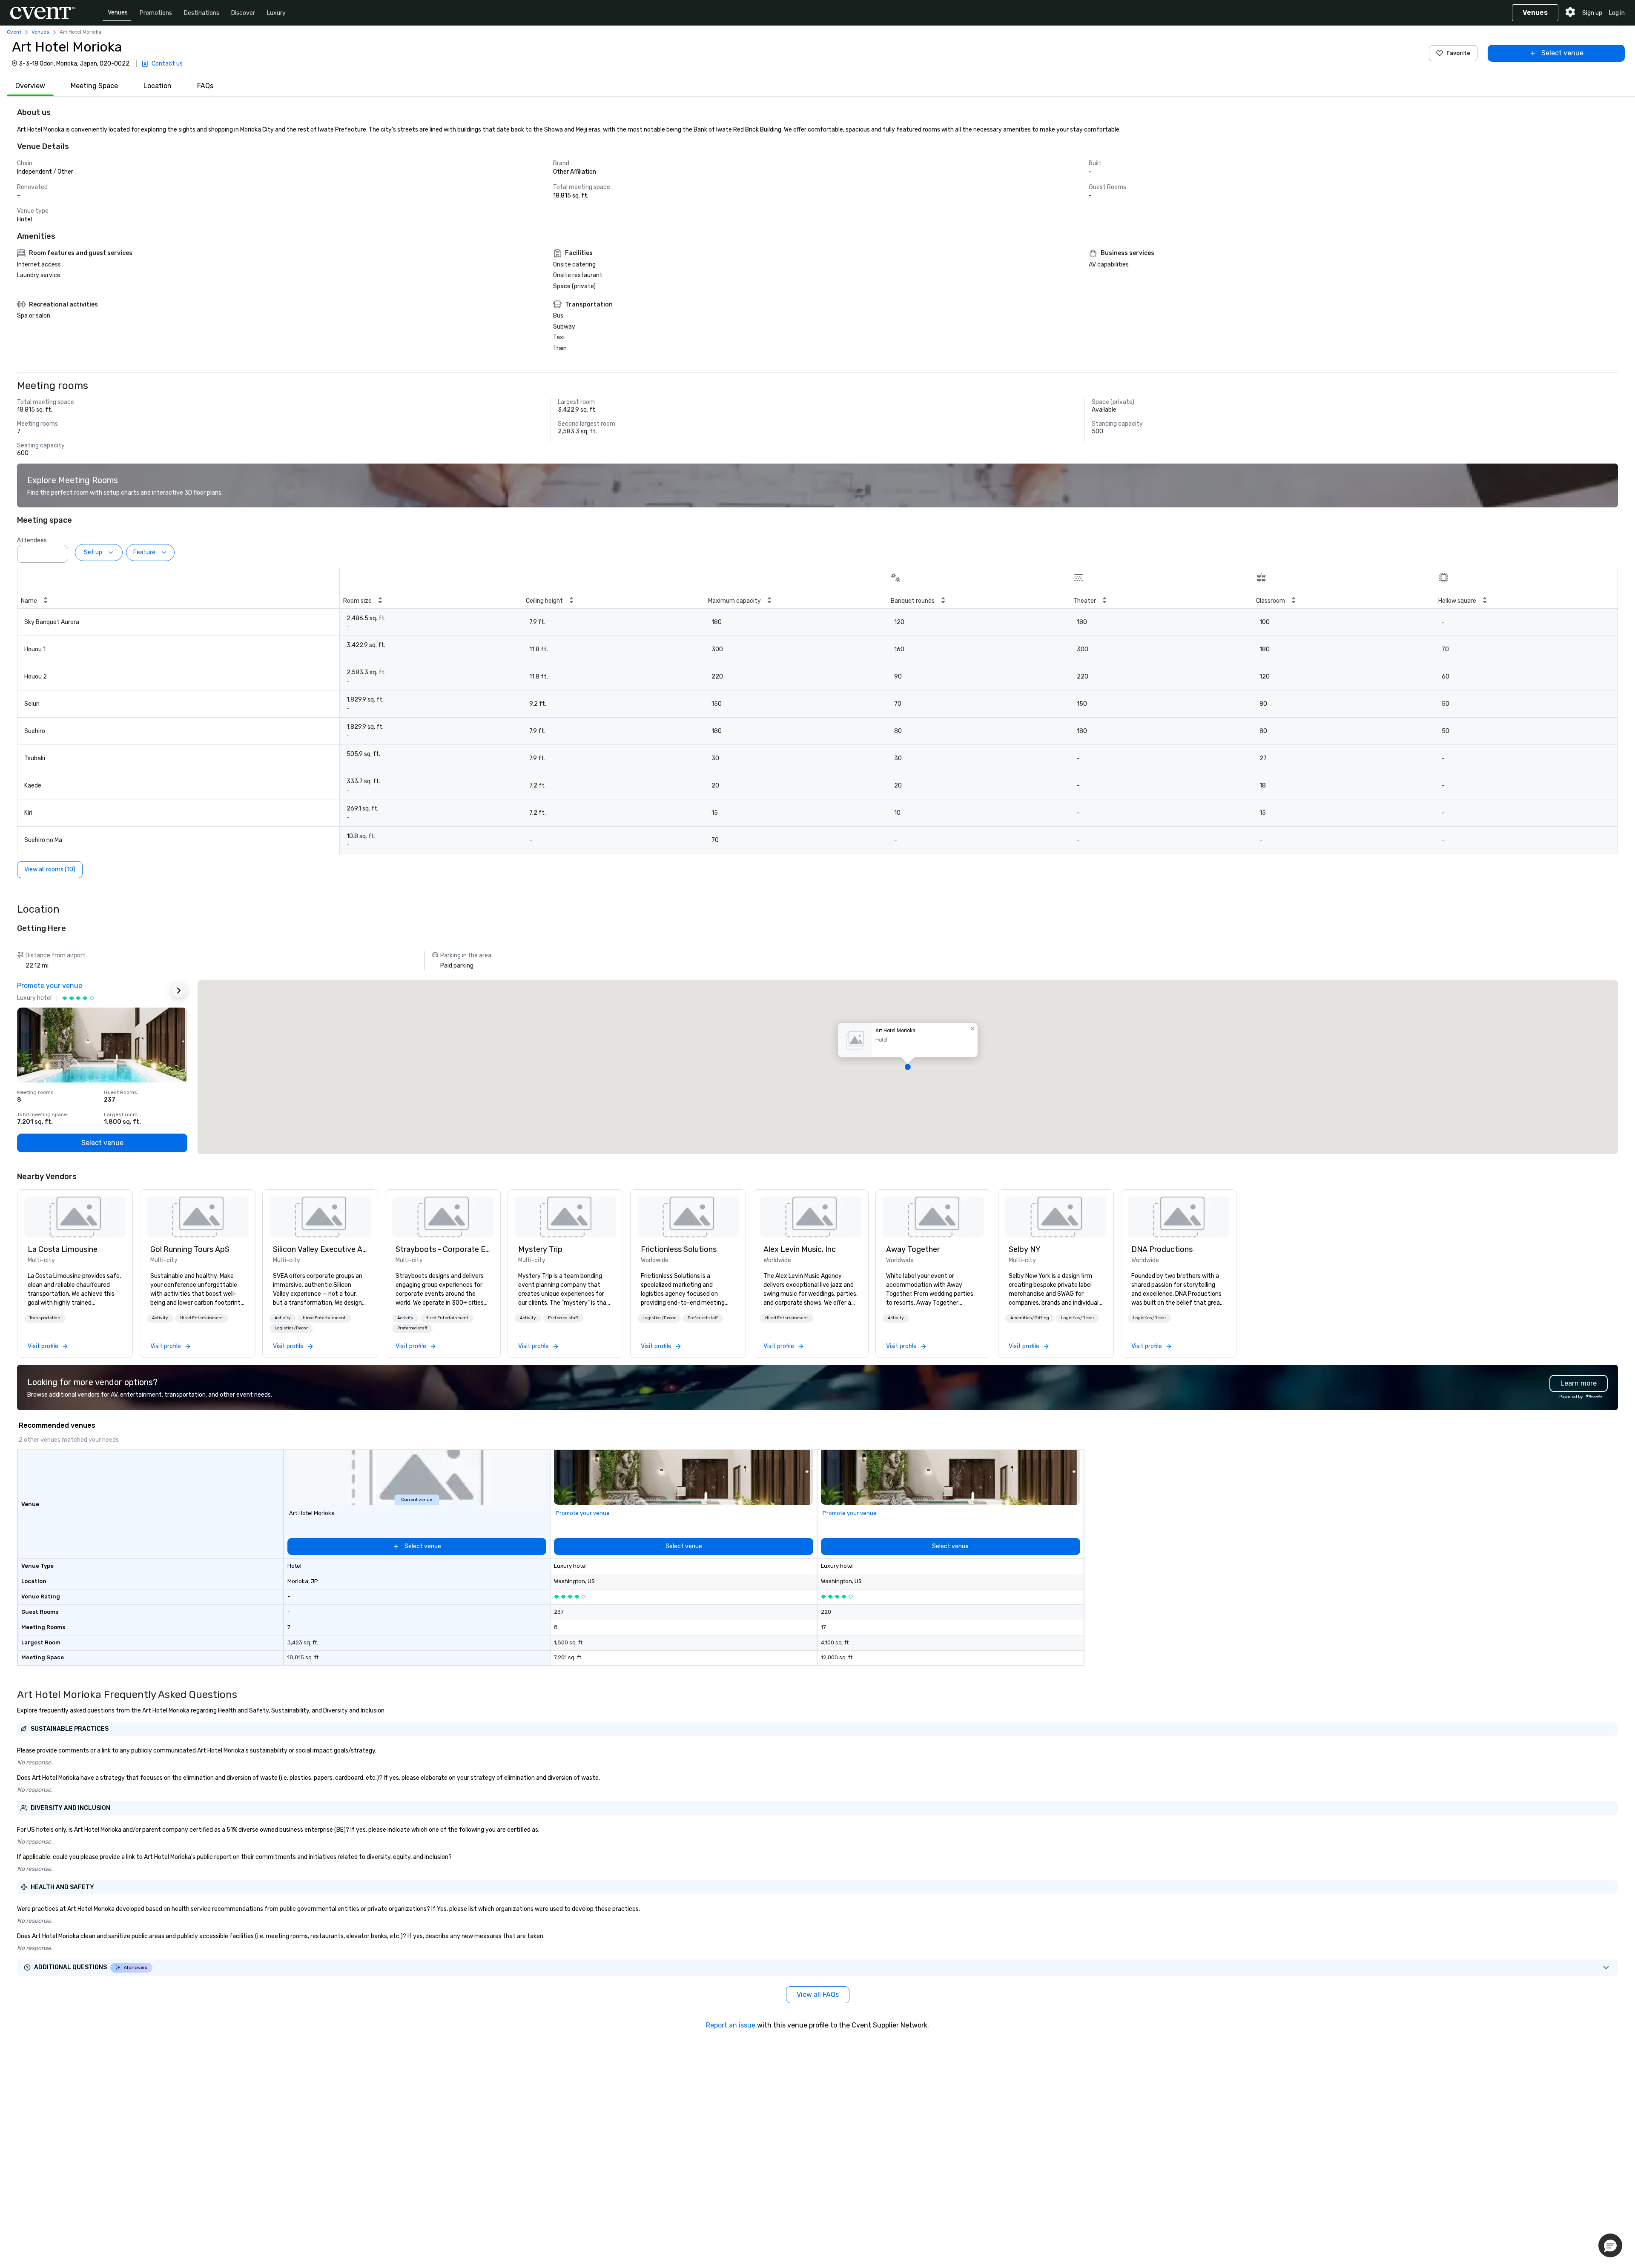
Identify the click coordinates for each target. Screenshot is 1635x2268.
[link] (75, 1217)
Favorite (1458, 53)
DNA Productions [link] (1162, 1249)
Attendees (32, 540)
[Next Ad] (179, 991)
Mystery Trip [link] (540, 1249)
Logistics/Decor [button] (291, 1328)
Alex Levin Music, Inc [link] (800, 1249)
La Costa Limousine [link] (63, 1249)
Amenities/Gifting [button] (1030, 1318)
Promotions (156, 13)
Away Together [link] (913, 1249)
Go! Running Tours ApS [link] (190, 1249)
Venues (118, 13)
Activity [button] (160, 1318)
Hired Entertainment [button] (202, 1318)
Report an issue (731, 2025)
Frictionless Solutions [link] (679, 1249)
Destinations (202, 13)
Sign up (1592, 13)
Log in (1617, 13)
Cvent (14, 32)
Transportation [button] (45, 1318)
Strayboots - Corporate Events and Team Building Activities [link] (443, 1249)
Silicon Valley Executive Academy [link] (320, 1249)
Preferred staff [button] (412, 1328)
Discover (243, 13)
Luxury (276, 13)
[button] (59, 551)
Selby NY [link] (1025, 1249)
